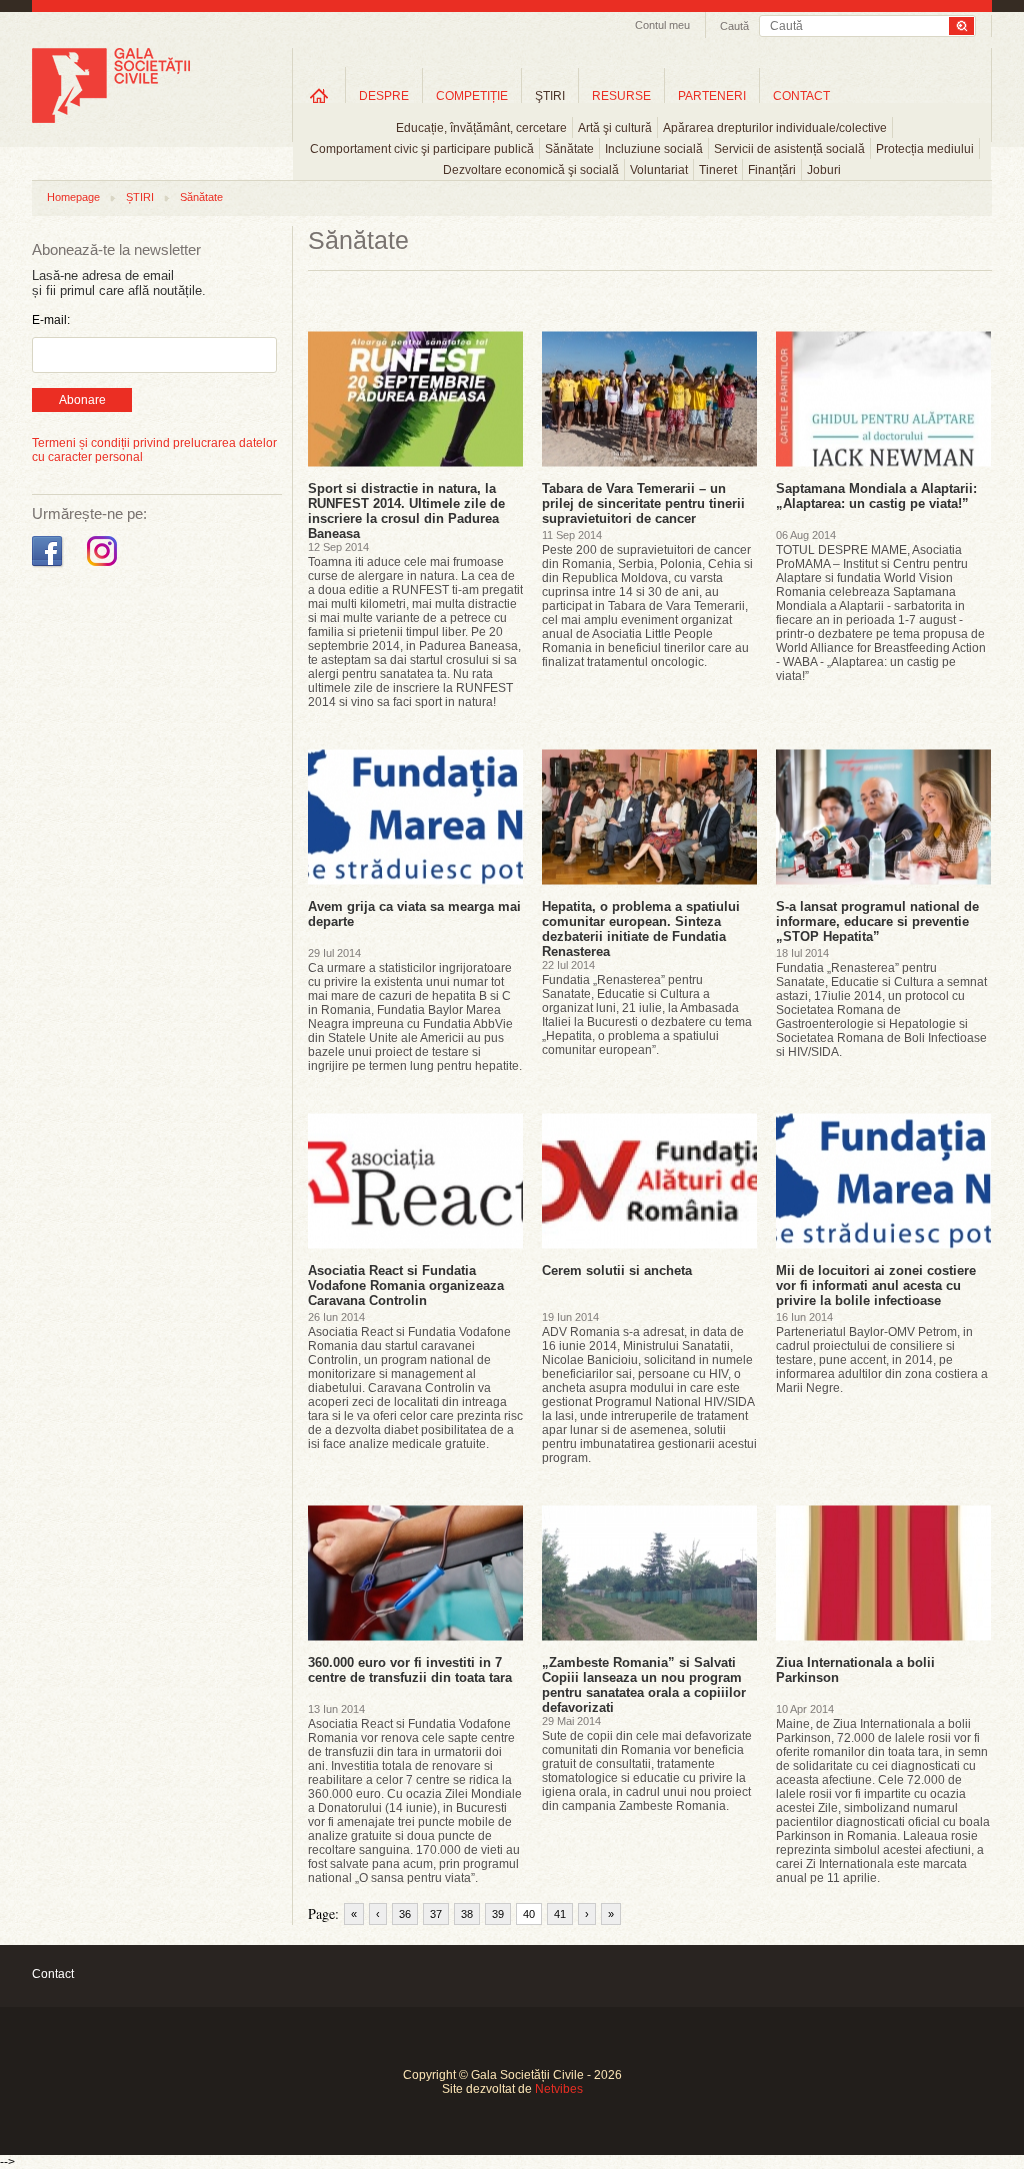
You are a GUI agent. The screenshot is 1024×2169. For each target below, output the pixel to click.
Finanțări (772, 170)
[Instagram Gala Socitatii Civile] (104, 567)
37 (436, 1914)
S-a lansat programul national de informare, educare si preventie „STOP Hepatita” (877, 921)
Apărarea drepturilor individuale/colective (775, 128)
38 (467, 1914)
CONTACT (801, 96)
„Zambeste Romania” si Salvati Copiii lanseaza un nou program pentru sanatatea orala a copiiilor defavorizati (644, 1685)
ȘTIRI (140, 197)
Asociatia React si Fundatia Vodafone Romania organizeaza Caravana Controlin (406, 1285)
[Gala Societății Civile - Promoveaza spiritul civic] (111, 119)
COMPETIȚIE (472, 96)
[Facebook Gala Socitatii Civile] (49, 567)
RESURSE (621, 96)
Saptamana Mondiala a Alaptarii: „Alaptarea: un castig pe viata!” (876, 496)
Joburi (824, 170)
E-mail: (51, 320)
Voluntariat (659, 170)
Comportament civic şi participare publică (422, 149)
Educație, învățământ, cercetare (481, 128)
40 (529, 1914)
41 (560, 1914)
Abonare (82, 400)
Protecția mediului (925, 149)
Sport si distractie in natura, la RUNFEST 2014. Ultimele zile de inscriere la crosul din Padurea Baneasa (406, 511)
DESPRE (384, 96)
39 (498, 1914)
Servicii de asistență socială (789, 149)
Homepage (73, 197)
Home (319, 95)
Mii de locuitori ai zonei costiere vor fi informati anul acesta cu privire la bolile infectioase (876, 1285)
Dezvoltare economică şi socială (531, 170)
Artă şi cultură (615, 128)
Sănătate (569, 149)
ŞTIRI (550, 96)
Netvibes (559, 2089)
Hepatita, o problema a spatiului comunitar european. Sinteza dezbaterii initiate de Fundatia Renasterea (641, 929)
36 (405, 1914)
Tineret (718, 170)
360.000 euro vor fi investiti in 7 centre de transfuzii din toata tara (410, 1670)
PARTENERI (712, 96)
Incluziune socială (654, 149)
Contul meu (662, 25)
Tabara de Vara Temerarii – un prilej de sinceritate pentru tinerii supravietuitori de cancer (643, 503)
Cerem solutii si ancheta (617, 1270)
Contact (53, 1974)
